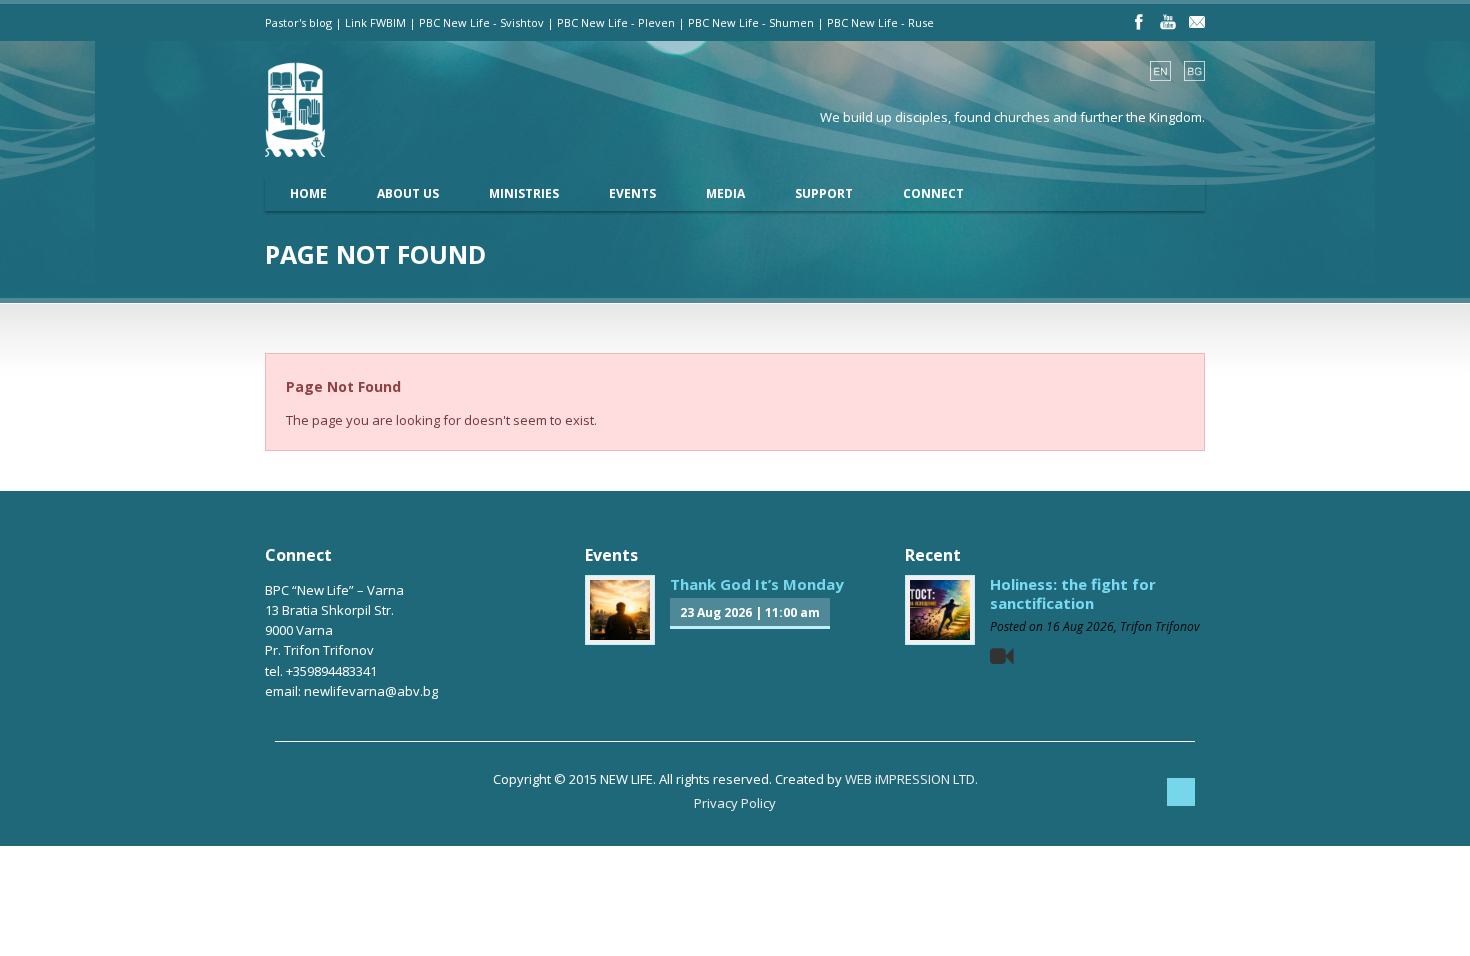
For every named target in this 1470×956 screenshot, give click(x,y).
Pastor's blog (298, 22)
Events (632, 193)
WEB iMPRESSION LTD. (911, 779)
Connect (933, 193)
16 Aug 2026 (1080, 626)
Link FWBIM (375, 22)
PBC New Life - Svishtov (481, 22)
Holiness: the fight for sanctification (1073, 594)
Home (308, 193)
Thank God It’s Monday (757, 584)
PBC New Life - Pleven (616, 22)
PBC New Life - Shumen (751, 22)
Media (725, 193)
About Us (408, 193)
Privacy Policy (735, 803)
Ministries (524, 193)
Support (824, 193)
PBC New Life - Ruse (880, 22)
